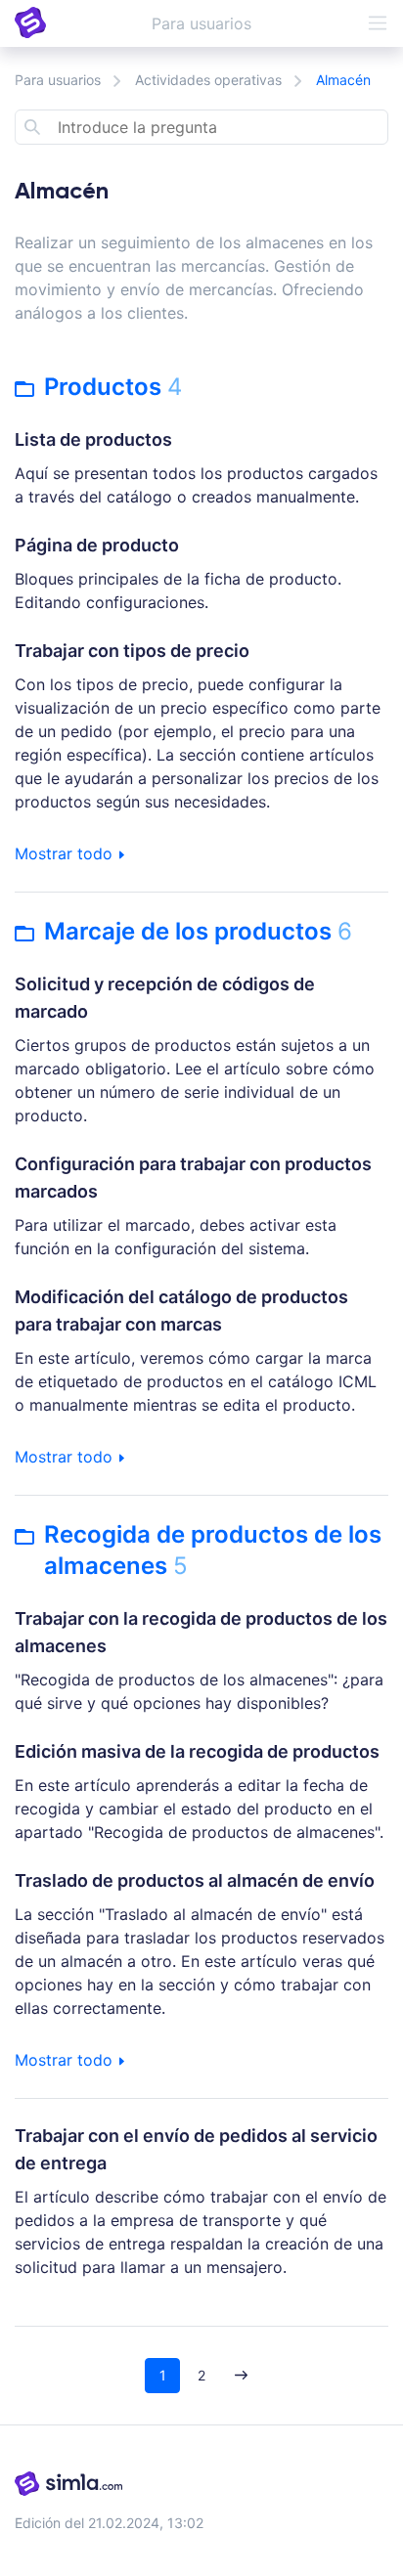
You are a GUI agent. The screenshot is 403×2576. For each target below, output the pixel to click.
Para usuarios (58, 80)
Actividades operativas (208, 80)
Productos (113, 387)
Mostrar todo (66, 853)
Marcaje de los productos (198, 931)
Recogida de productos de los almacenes (213, 1550)
